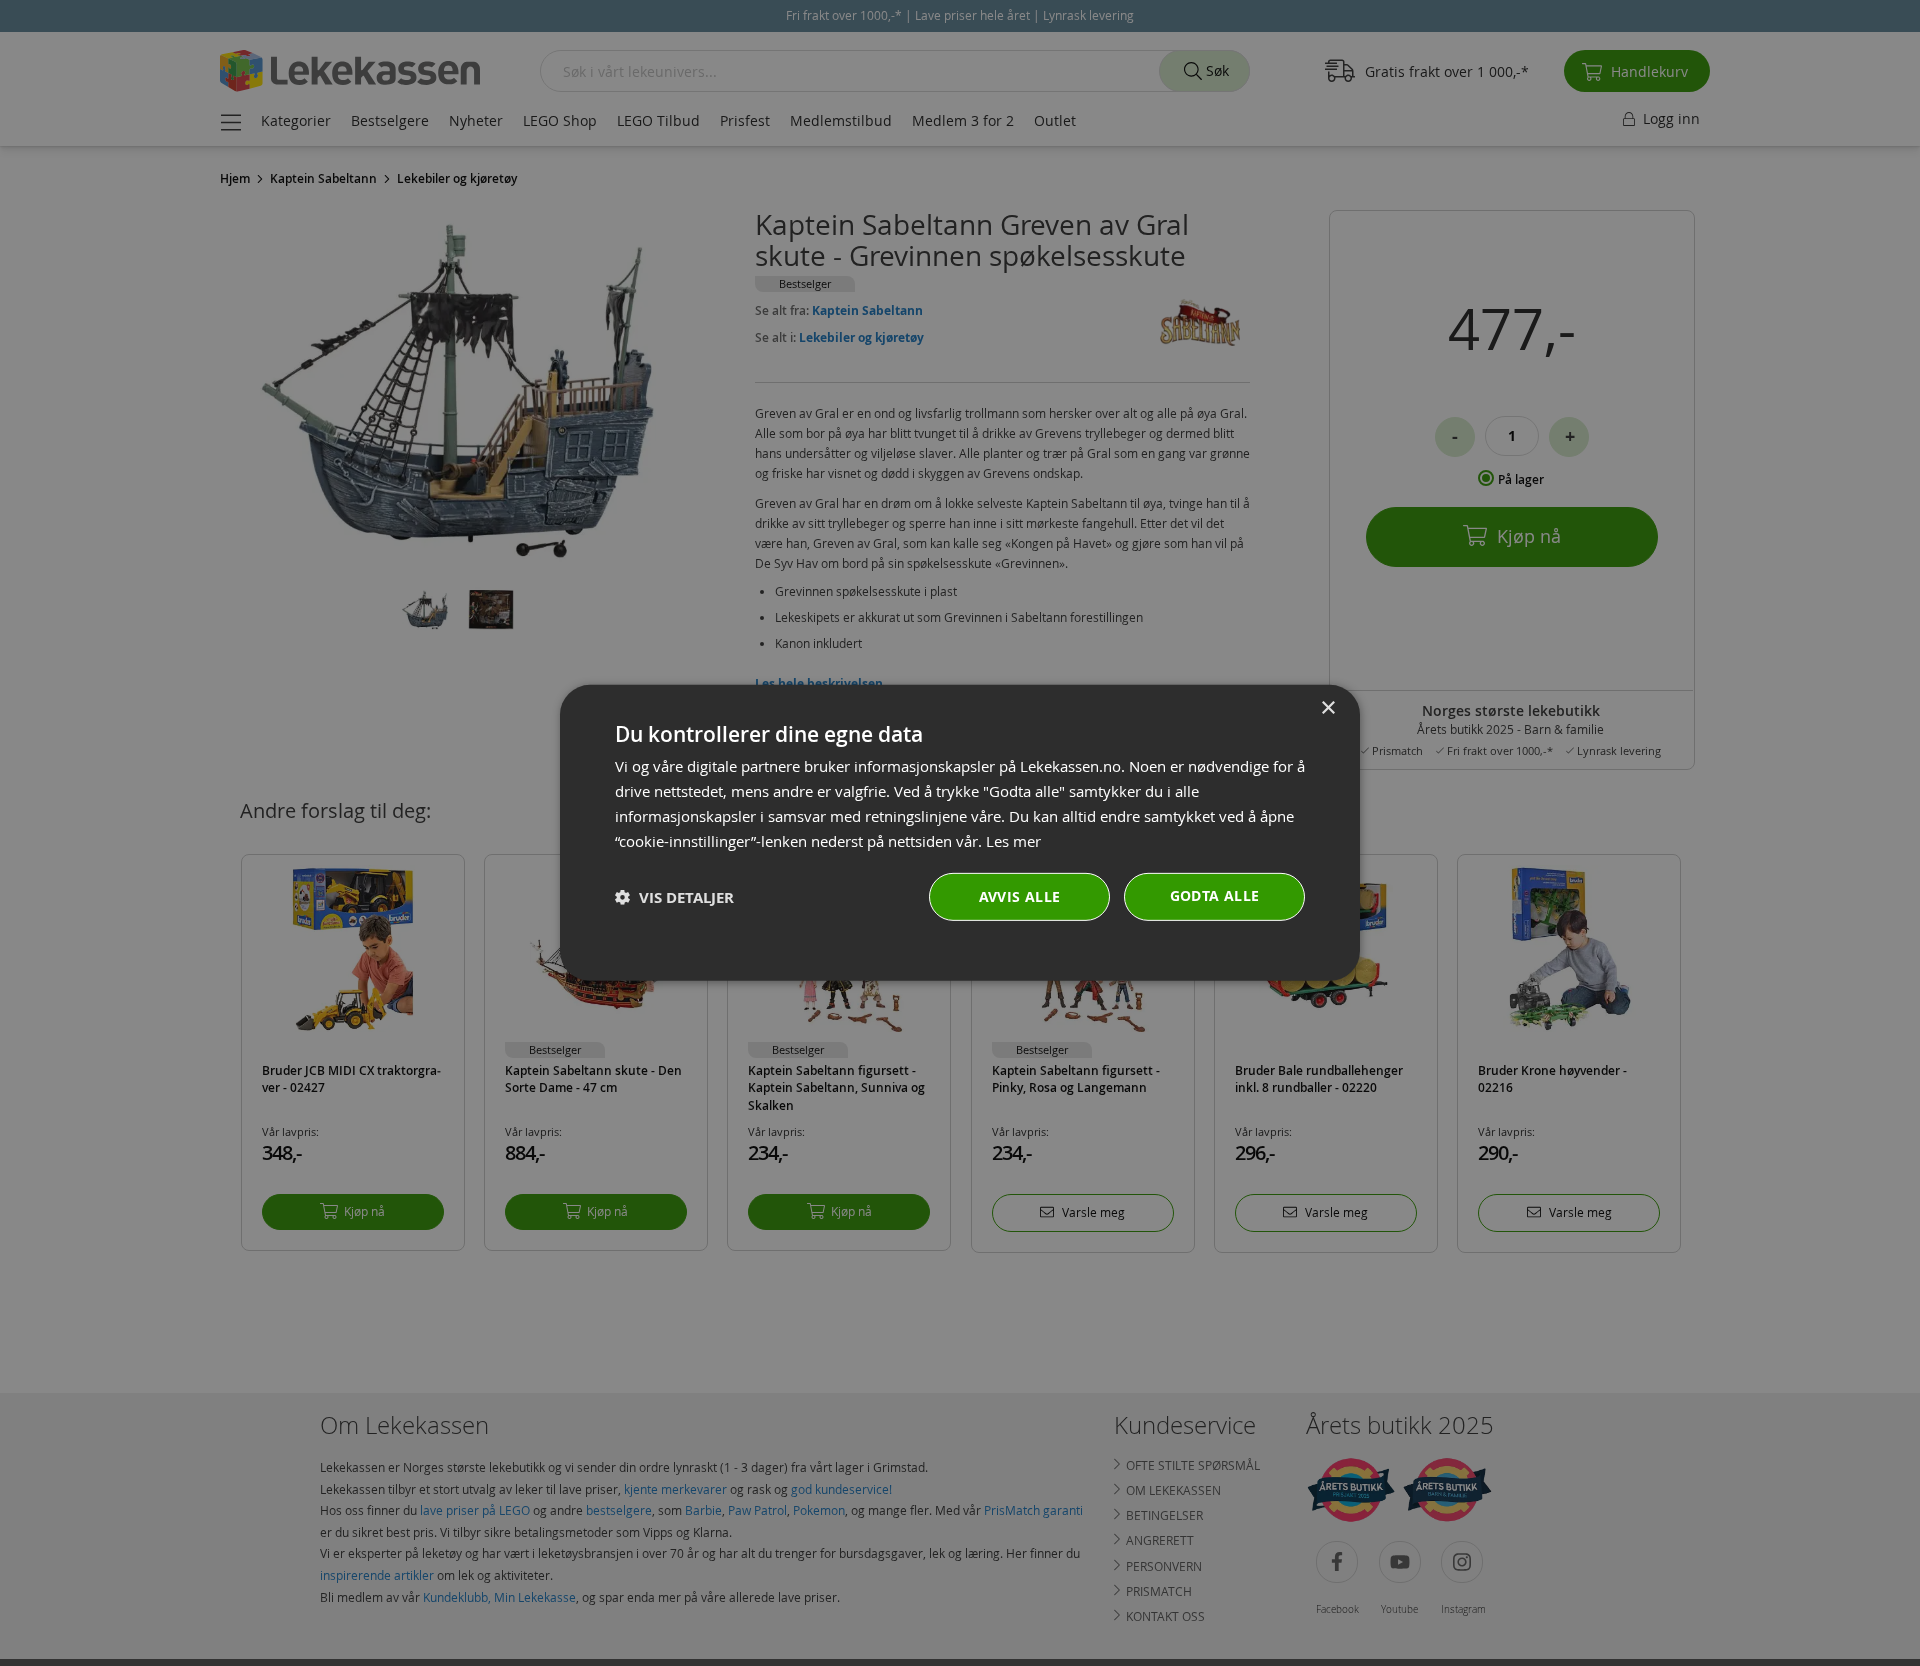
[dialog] (960, 833)
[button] (674, 897)
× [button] (1327, 708)
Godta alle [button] (1215, 895)
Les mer (1013, 840)
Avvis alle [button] (1020, 896)
